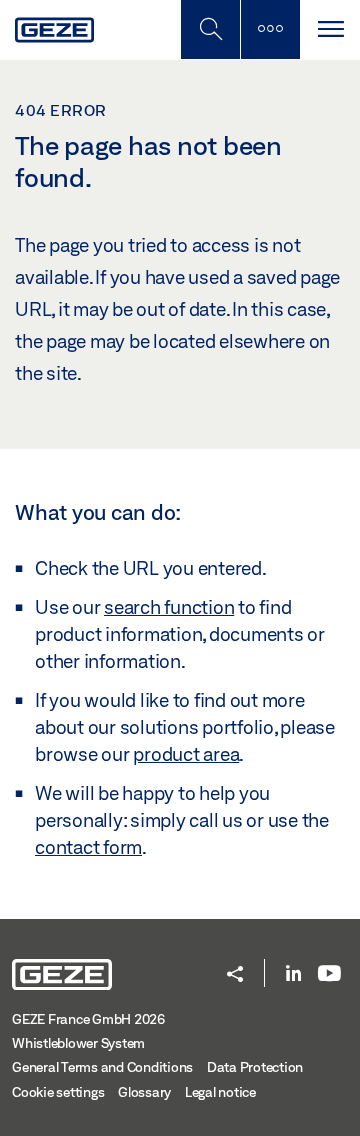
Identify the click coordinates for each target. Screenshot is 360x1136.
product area (186, 754)
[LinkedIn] (293, 974)
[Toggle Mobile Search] (210, 29)
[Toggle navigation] (330, 29)
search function (169, 607)
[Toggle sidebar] (270, 29)
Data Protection (255, 1067)
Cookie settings (58, 1092)
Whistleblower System (78, 1043)
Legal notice (220, 1092)
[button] (235, 975)
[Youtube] (329, 974)
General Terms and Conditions (102, 1067)
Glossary (144, 1092)
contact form (88, 847)
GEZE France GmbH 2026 (88, 1019)
